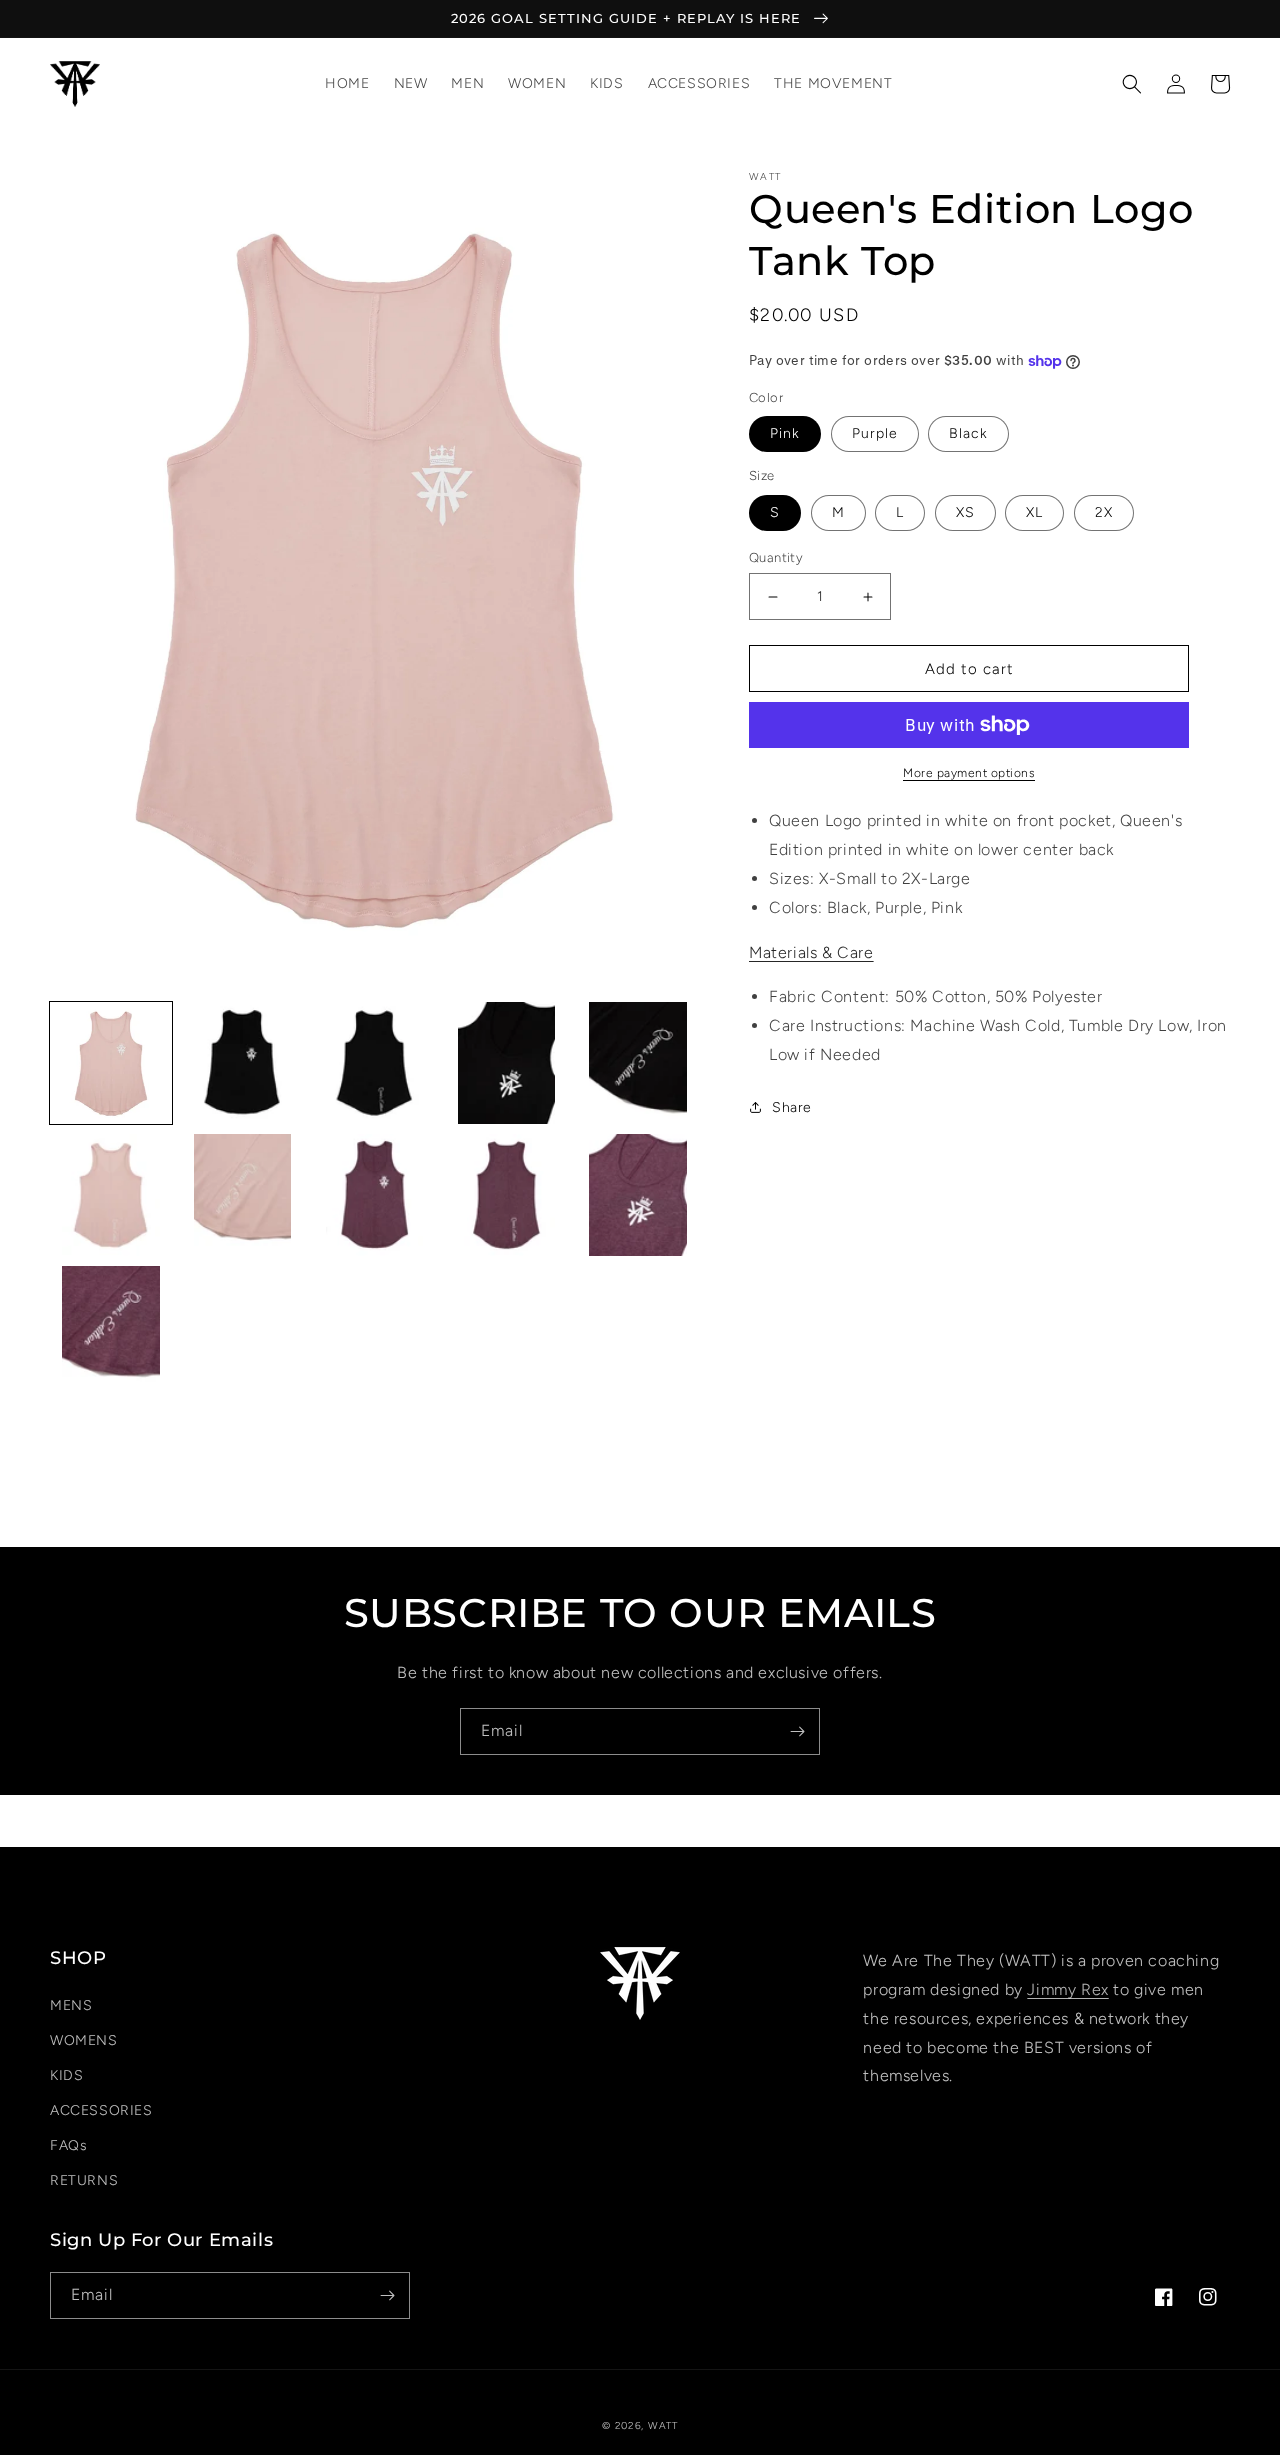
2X (1104, 512)
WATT (663, 2425)
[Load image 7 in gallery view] (243, 1195)
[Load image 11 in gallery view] (111, 1327)
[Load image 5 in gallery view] (638, 1063)
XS (965, 512)
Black (968, 433)
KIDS (66, 2075)
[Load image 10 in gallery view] (638, 1195)
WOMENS (84, 2040)
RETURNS (84, 2180)
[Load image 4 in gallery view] (506, 1063)
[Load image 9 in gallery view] (506, 1195)
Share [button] (792, 1107)
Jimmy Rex (1067, 1989)
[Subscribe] (797, 1731)
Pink (785, 433)
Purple (875, 433)
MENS (71, 2005)
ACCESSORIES (101, 2110)
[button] (1132, 84)
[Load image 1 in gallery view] (111, 1063)
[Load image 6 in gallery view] (111, 1195)
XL (1034, 512)
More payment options (969, 773)
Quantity (776, 557)
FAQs (68, 2145)
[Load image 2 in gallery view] (243, 1063)
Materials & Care (811, 952)
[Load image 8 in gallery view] (375, 1195)
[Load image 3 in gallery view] (375, 1063)
